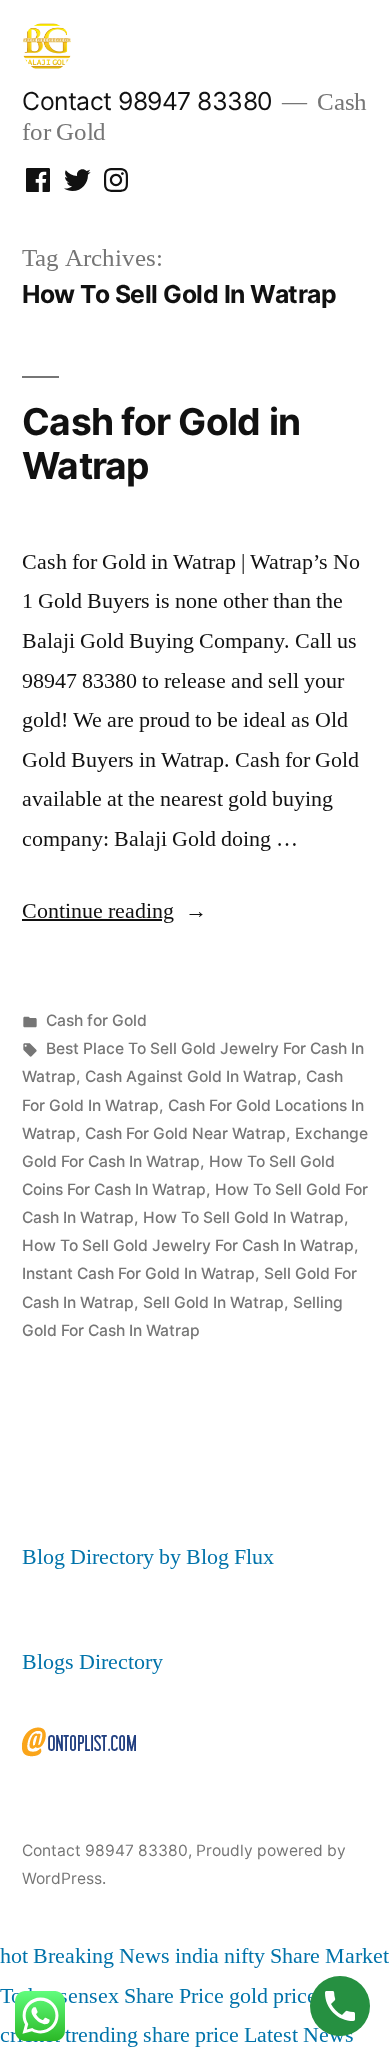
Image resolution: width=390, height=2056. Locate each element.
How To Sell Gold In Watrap (243, 1217)
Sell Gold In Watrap (213, 1302)
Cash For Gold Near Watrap (185, 1133)
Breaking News (101, 1956)
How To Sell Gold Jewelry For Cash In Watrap (188, 1245)
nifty (244, 1956)
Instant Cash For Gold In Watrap (138, 1273)
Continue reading (114, 911)
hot (14, 1956)
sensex (89, 1996)
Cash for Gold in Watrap (161, 444)
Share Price (174, 1996)
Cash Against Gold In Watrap (191, 1076)
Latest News (299, 2035)
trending (101, 2035)
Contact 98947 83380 (147, 101)
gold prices (277, 1996)
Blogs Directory (92, 1662)
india (197, 1956)
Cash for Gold (96, 1020)
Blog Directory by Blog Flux (148, 1557)
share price (191, 2035)
